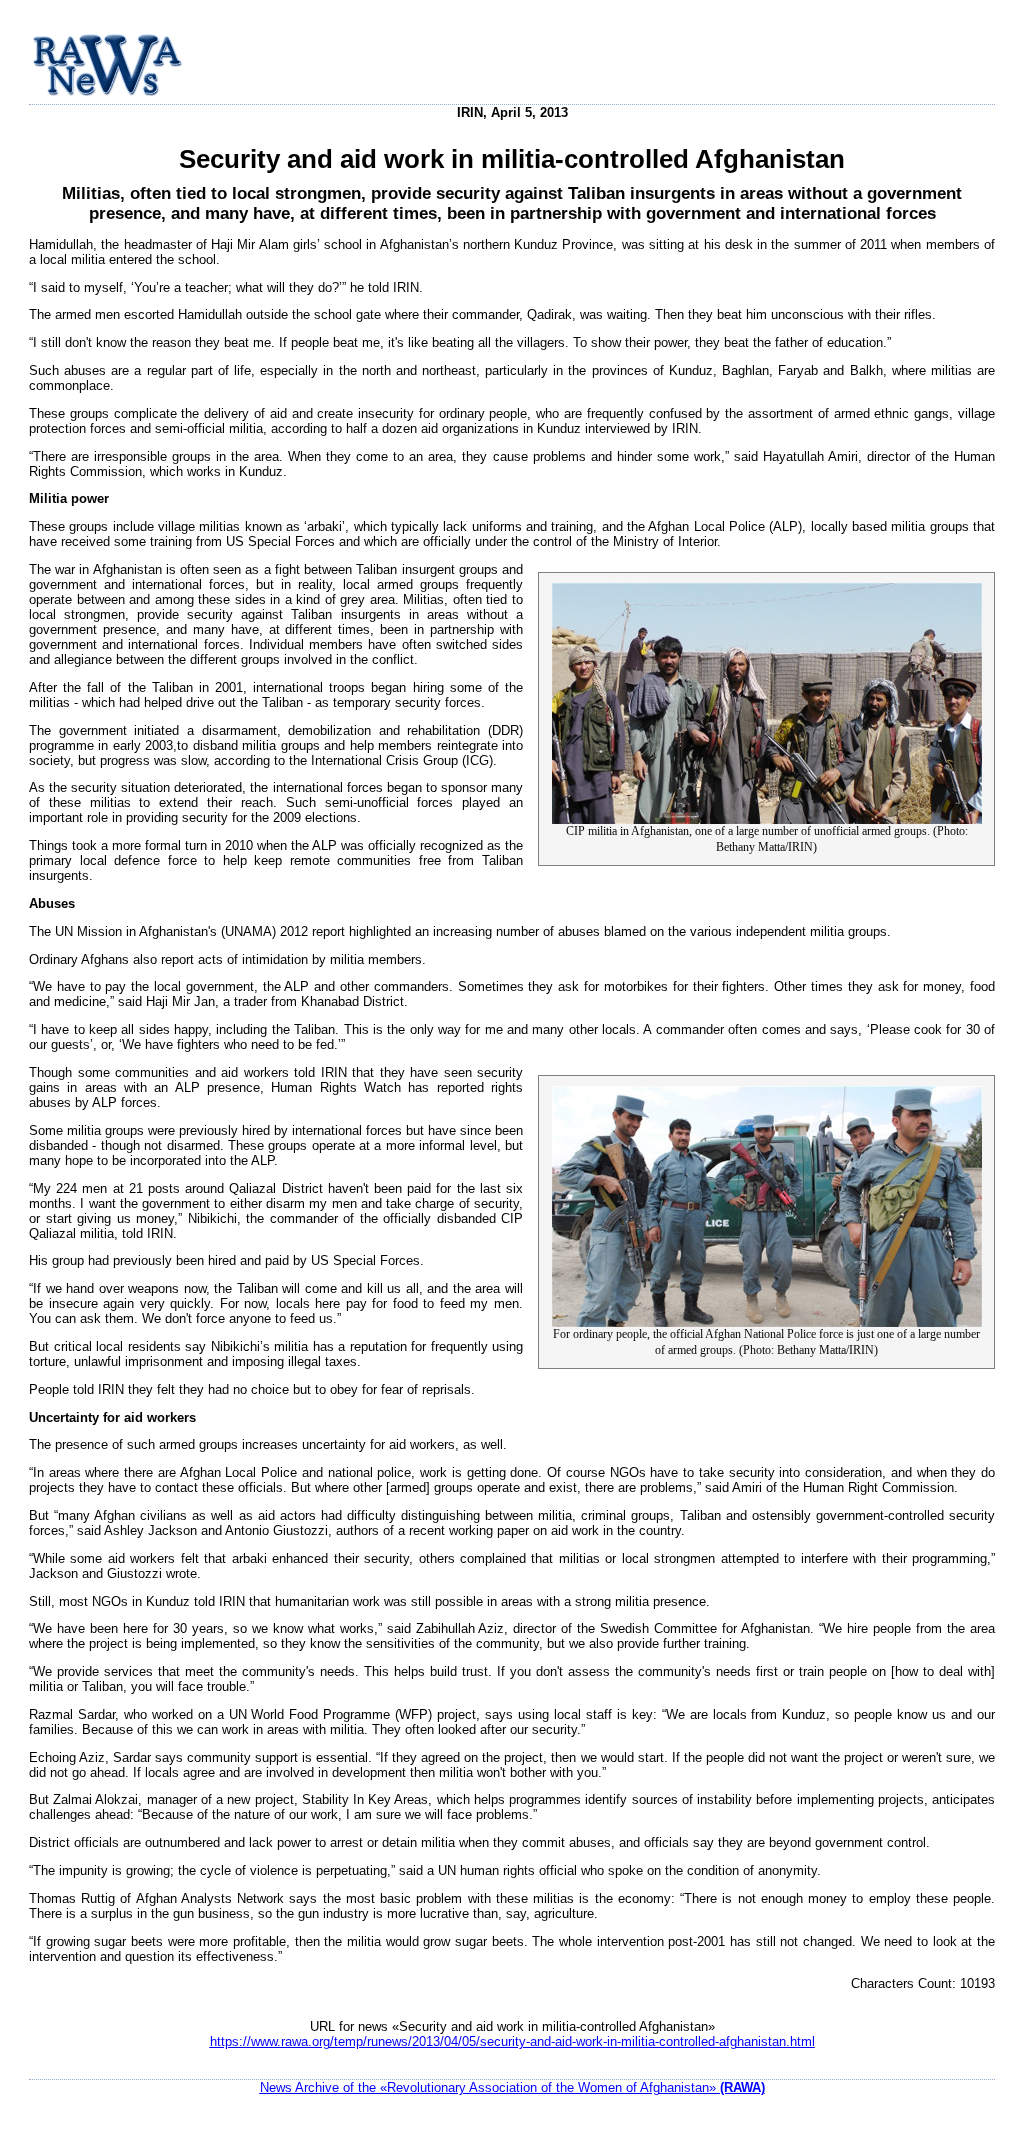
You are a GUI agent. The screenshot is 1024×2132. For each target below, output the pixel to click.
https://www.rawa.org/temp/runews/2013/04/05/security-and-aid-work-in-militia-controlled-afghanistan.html (512, 2041)
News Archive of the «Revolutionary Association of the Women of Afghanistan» (512, 2087)
